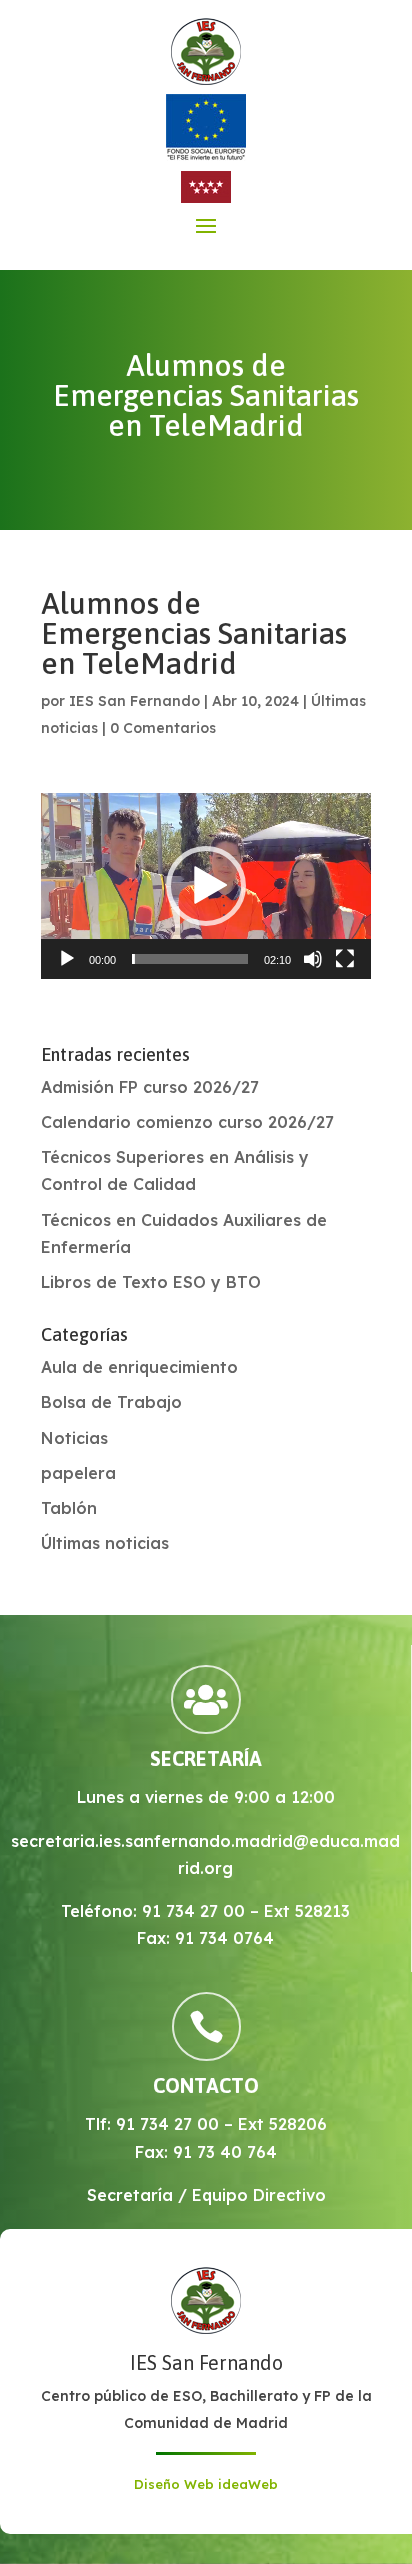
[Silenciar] (313, 959)
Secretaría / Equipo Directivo (206, 2195)
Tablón (69, 1508)
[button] (206, 886)
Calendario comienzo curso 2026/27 (187, 1122)
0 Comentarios (163, 728)
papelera (78, 1473)
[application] (206, 885)
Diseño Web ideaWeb (206, 2484)
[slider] (190, 959)
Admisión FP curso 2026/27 (150, 1087)
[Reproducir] (67, 959)
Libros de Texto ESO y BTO (151, 1282)
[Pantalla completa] (345, 959)
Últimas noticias (105, 1543)
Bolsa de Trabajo (111, 1402)
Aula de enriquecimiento (139, 1367)
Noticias (74, 1438)
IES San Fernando (134, 701)
